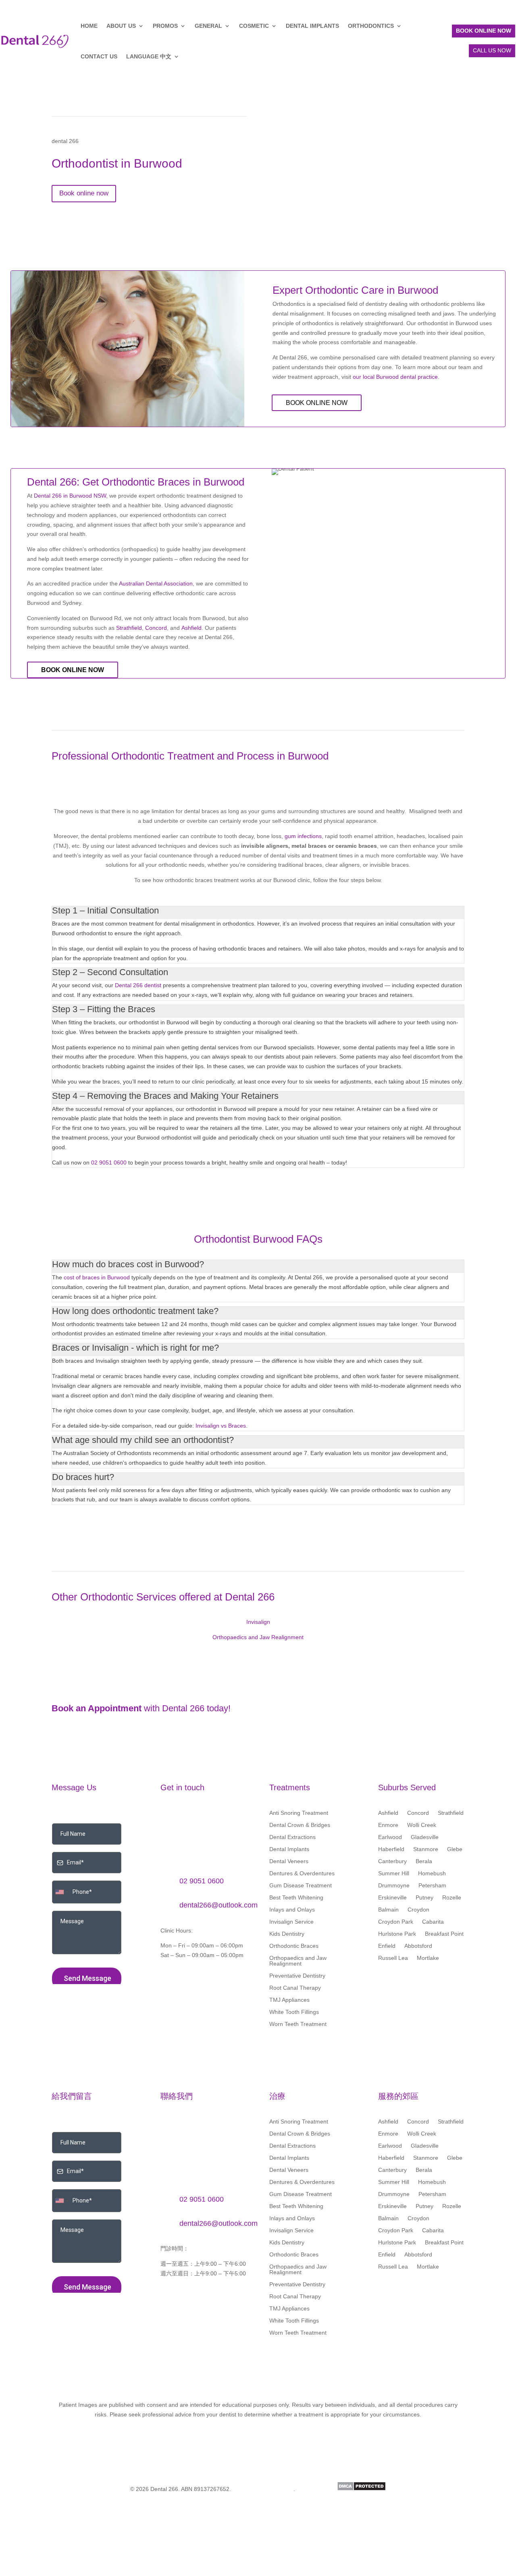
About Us (121, 26)
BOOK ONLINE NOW (484, 31)
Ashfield (191, 628)
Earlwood (390, 1837)
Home (89, 26)
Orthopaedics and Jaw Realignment (258, 1637)
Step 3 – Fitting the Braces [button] (104, 1009)
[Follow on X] (199, 1978)
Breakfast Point (444, 1934)
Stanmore (426, 1849)
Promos (165, 26)
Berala (424, 1861)
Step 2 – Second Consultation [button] (110, 972)
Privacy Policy (316, 2489)
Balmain (388, 1910)
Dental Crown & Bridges (300, 1825)
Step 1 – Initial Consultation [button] (105, 910)
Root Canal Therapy (295, 1988)
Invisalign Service (291, 1922)
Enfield (387, 1946)
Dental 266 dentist (138, 985)
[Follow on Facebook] (183, 1978)
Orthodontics (371, 26)
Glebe (455, 1849)
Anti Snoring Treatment (299, 1813)
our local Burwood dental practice (395, 377)
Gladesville (425, 1837)
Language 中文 (149, 56)
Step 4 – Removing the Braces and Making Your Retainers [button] (165, 1096)
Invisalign (258, 1622)
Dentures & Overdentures (302, 1873)
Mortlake (428, 1958)
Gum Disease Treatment (301, 1886)
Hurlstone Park (397, 1934)
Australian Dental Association (156, 583)
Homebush (432, 1873)
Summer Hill (394, 1873)
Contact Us (99, 56)
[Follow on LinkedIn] (167, 1978)
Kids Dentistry (287, 1934)
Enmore (388, 1825)
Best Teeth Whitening (296, 1898)
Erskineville (392, 1898)
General (208, 26)
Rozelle (452, 1898)
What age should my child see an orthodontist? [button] (143, 1440)
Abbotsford (418, 1946)
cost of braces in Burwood (97, 1277)
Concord (156, 628)
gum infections (303, 836)
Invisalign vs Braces (221, 1426)
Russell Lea (393, 1958)
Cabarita (433, 1922)
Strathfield (129, 628)
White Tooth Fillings (294, 2012)
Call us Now (492, 50)
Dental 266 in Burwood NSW (70, 496)
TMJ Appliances (289, 2000)
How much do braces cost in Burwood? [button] (128, 1264)
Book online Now (317, 403)
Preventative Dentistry (297, 1976)
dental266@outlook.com (218, 1905)
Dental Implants (312, 26)
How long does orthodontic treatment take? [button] (135, 1311)
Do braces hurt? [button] (83, 1477)
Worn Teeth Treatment (298, 2024)
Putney (424, 1898)
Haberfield (391, 1849)
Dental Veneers (289, 1861)
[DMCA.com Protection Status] (361, 2489)
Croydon (418, 1910)
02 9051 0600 (109, 1162)
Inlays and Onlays (292, 1910)
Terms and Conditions (263, 2489)
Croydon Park (396, 1922)
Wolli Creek (422, 1825)
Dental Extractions (292, 1837)
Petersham (432, 1886)
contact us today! (421, 1712)
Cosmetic (254, 26)
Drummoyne (394, 1886)
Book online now (84, 193)
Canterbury (392, 1861)
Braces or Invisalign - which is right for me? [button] (135, 1348)
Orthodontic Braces (294, 1946)
